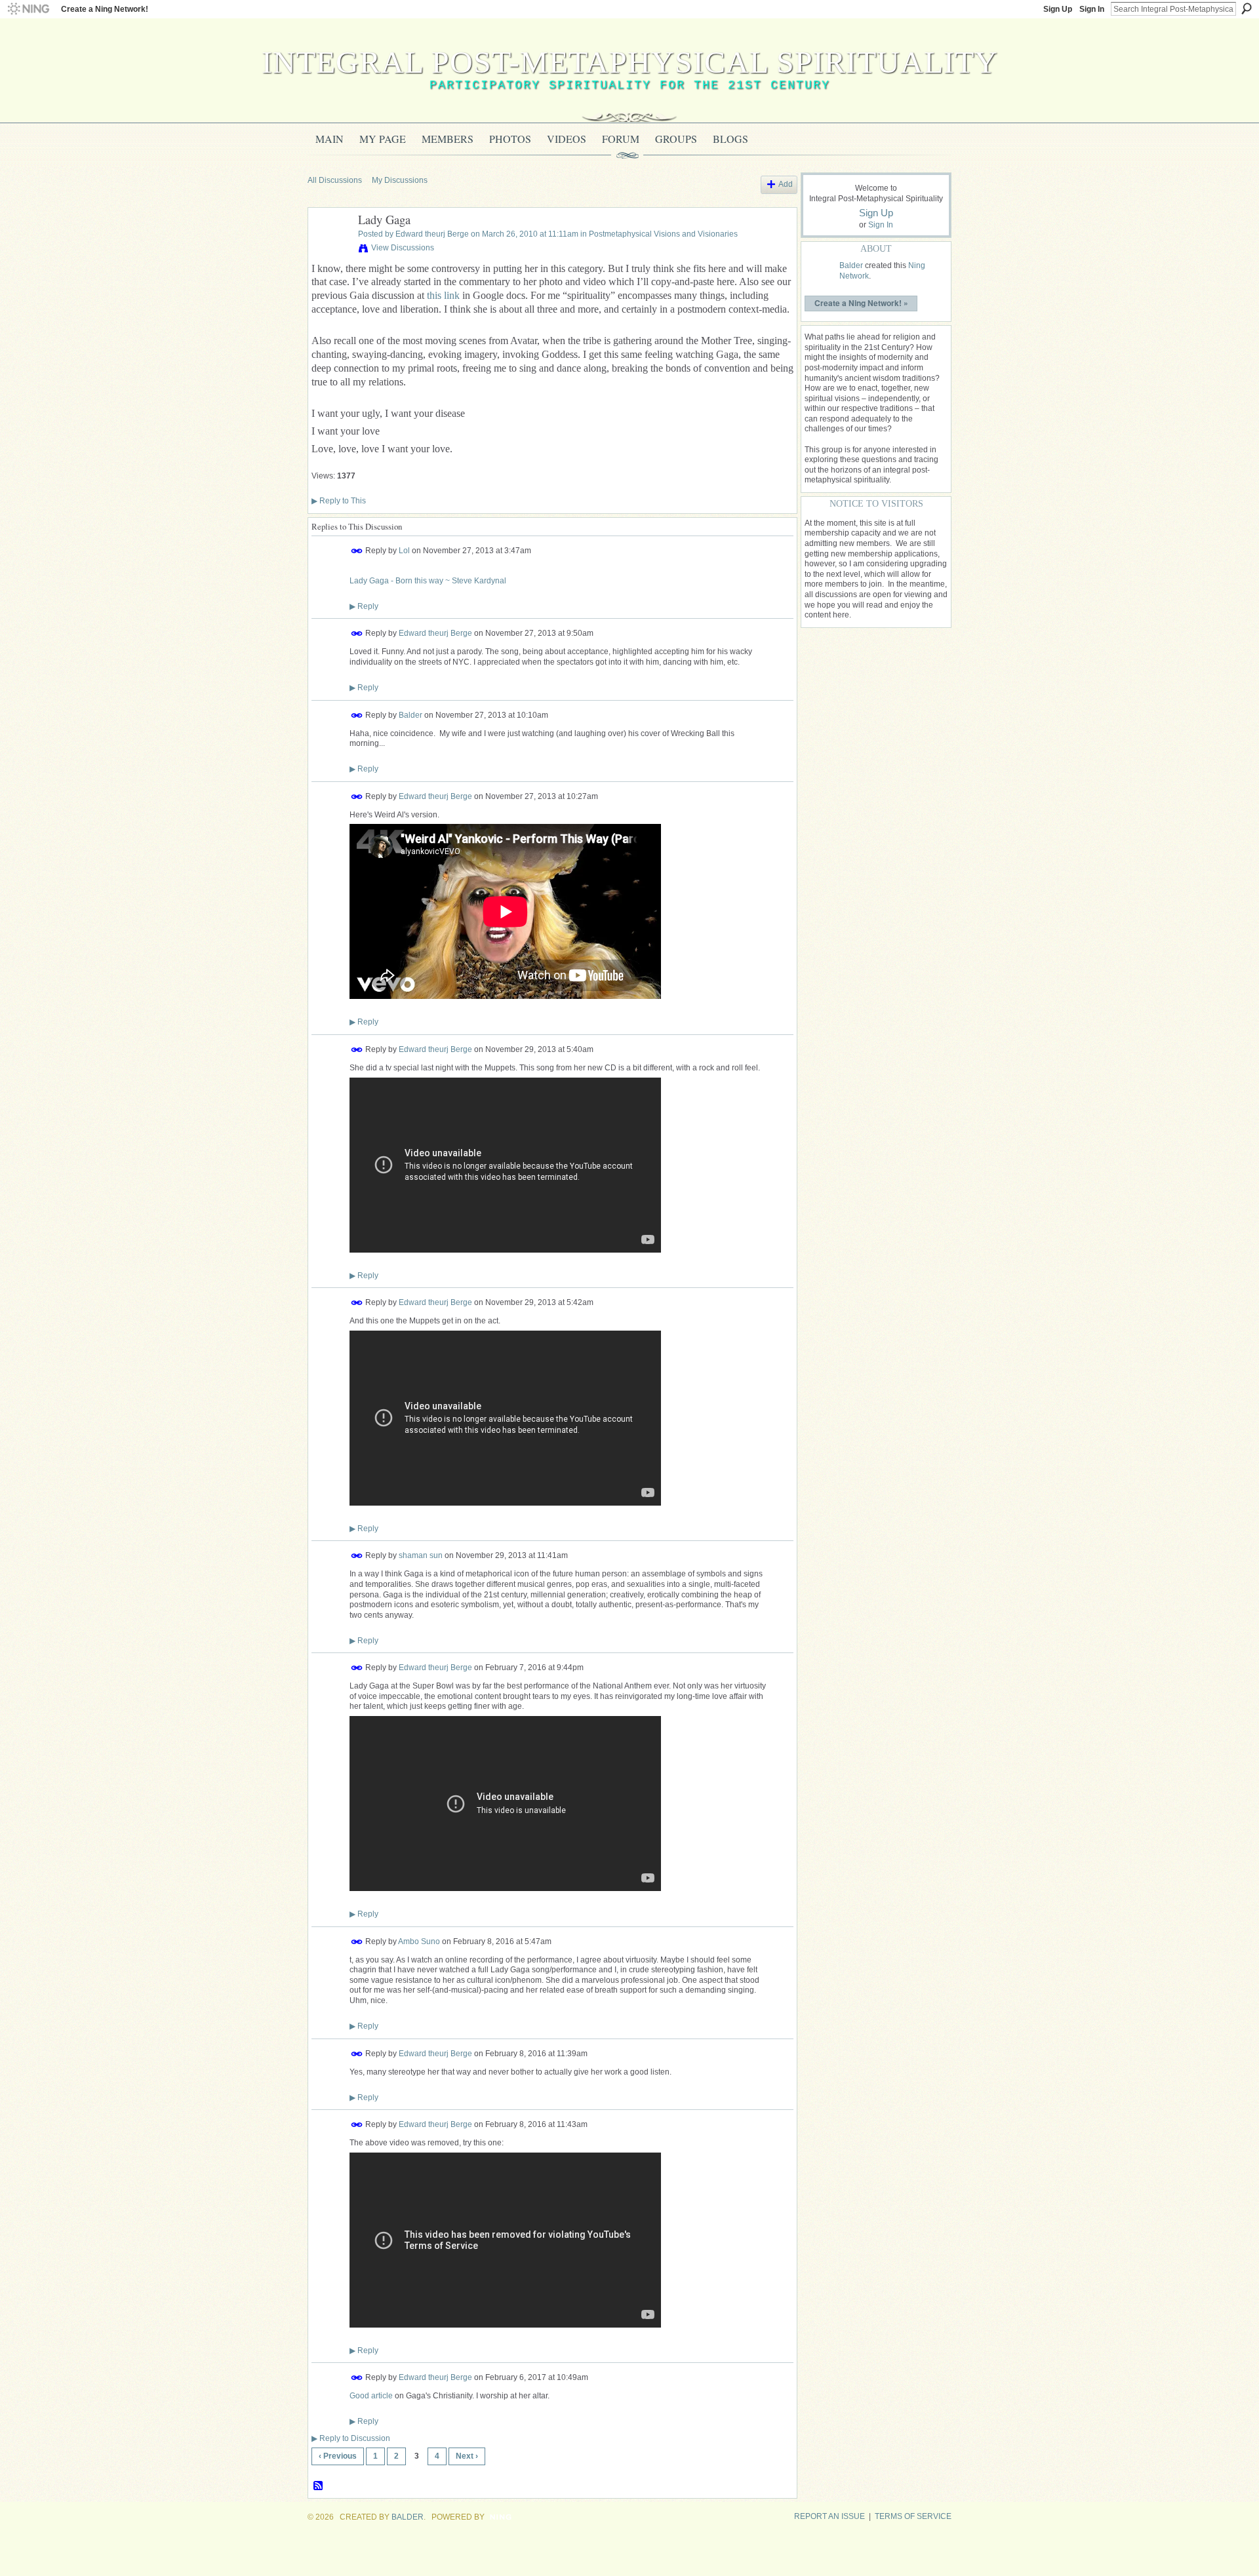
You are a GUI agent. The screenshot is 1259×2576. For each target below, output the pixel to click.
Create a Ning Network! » (861, 303)
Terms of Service (913, 2516)
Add (786, 184)
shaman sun (421, 1555)
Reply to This (339, 501)
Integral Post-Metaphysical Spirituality (630, 62)
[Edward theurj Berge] (329, 250)
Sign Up (1058, 9)
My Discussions (400, 180)
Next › (467, 2456)
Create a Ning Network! (105, 9)
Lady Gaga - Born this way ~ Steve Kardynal (428, 581)
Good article (371, 2396)
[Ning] (28, 9)
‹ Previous (338, 2456)
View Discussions (403, 248)
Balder (410, 714)
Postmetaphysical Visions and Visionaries (663, 234)
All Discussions (335, 180)
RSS (319, 2486)
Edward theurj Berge (432, 234)
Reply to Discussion (351, 2438)
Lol (404, 551)
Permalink (357, 551)
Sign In (1092, 9)
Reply (364, 606)
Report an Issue (829, 2516)
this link (443, 295)
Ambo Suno (419, 1941)
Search (1247, 9)
